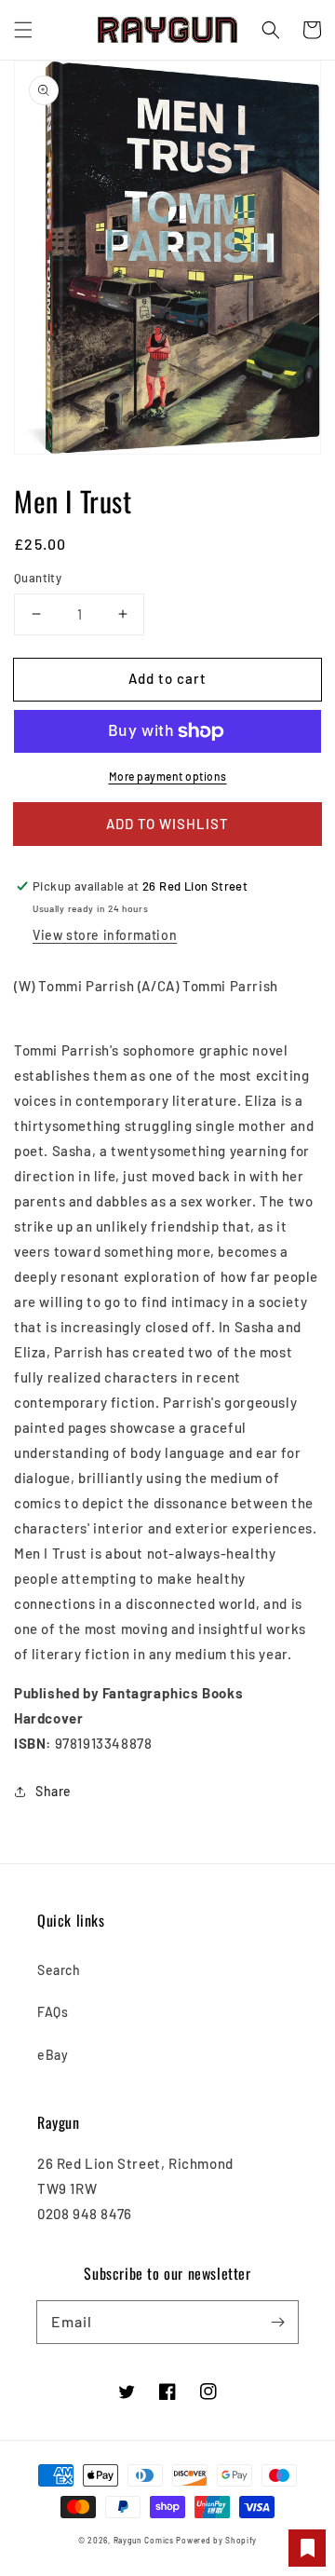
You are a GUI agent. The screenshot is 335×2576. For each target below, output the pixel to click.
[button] (23, 30)
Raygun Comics (144, 2541)
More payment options (168, 776)
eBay (53, 2055)
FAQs (53, 2012)
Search (59, 1970)
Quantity (38, 578)
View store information (105, 935)
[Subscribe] (277, 2322)
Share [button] (54, 1791)
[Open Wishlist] (307, 2548)
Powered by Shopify (216, 2541)
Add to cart (167, 678)
